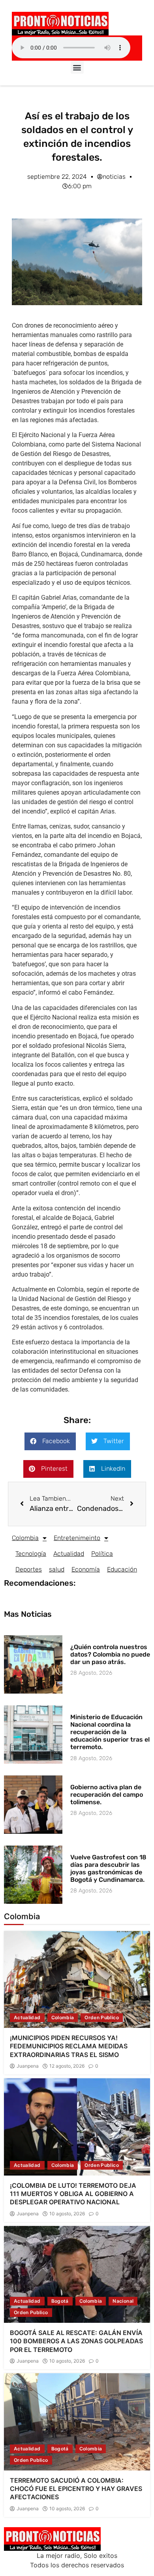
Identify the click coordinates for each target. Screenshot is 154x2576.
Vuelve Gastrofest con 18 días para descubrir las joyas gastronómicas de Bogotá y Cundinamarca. (108, 1869)
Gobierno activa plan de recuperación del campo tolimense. (107, 1795)
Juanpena (28, 2066)
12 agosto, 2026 (67, 2066)
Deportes (29, 1569)
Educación (122, 1569)
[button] (77, 67)
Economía (86, 1569)
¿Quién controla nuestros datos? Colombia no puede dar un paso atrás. (110, 1654)
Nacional (123, 2301)
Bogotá (60, 2301)
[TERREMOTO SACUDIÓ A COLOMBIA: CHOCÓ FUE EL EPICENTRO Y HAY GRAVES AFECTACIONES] (77, 2422)
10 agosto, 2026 (67, 2214)
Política (102, 1554)
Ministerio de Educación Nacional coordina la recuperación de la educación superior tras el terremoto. (110, 1732)
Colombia (25, 1538)
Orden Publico (102, 2017)
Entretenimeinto (77, 1538)
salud (57, 1569)
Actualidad (69, 1554)
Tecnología (31, 1554)
